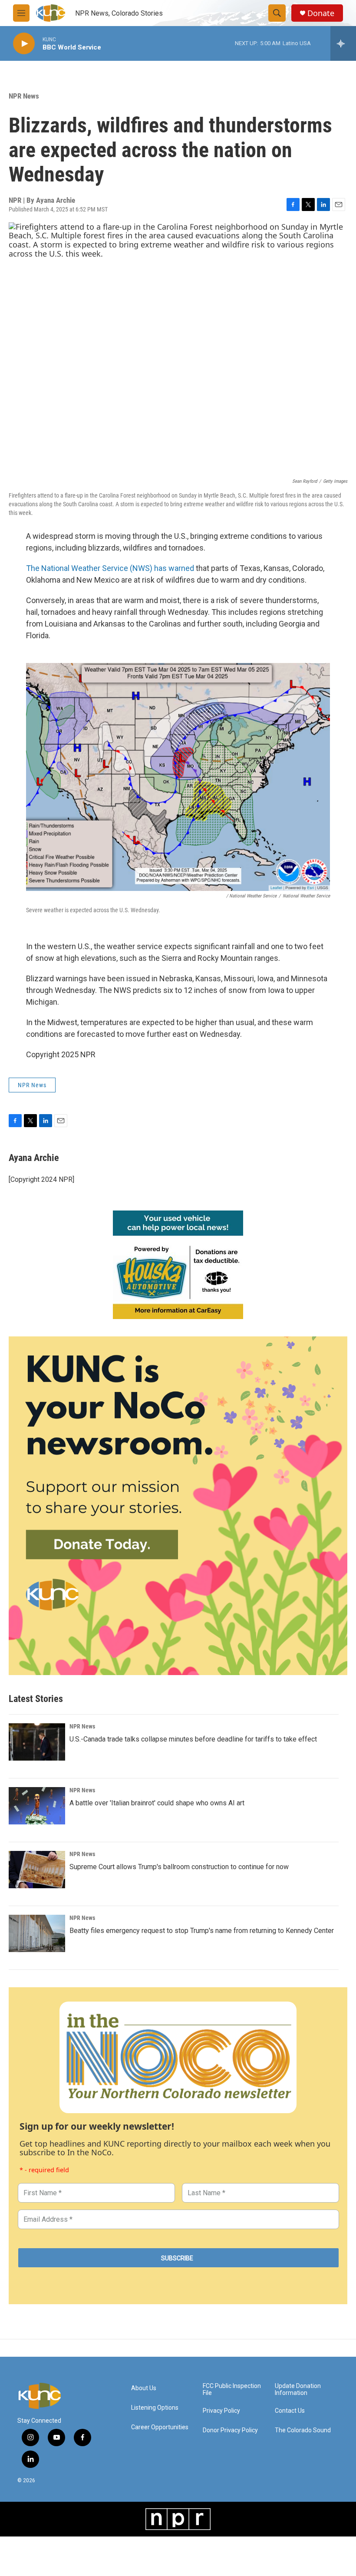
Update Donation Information (298, 2390)
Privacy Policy (221, 2411)
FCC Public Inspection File (232, 2390)
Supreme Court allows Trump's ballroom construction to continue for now (179, 1867)
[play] (24, 44)
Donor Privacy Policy (230, 2430)
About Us (144, 2388)
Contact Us (290, 2411)
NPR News (24, 96)
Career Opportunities (160, 2427)
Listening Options (155, 2408)
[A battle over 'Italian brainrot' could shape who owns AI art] (37, 1806)
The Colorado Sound (303, 2430)
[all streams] (343, 43)
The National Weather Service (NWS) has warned (110, 568)
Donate (321, 13)
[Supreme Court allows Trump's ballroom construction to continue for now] (37, 1870)
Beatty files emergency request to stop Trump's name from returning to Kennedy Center (202, 1931)
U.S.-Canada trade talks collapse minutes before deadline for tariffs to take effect (193, 1739)
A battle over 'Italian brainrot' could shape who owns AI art (157, 1803)
